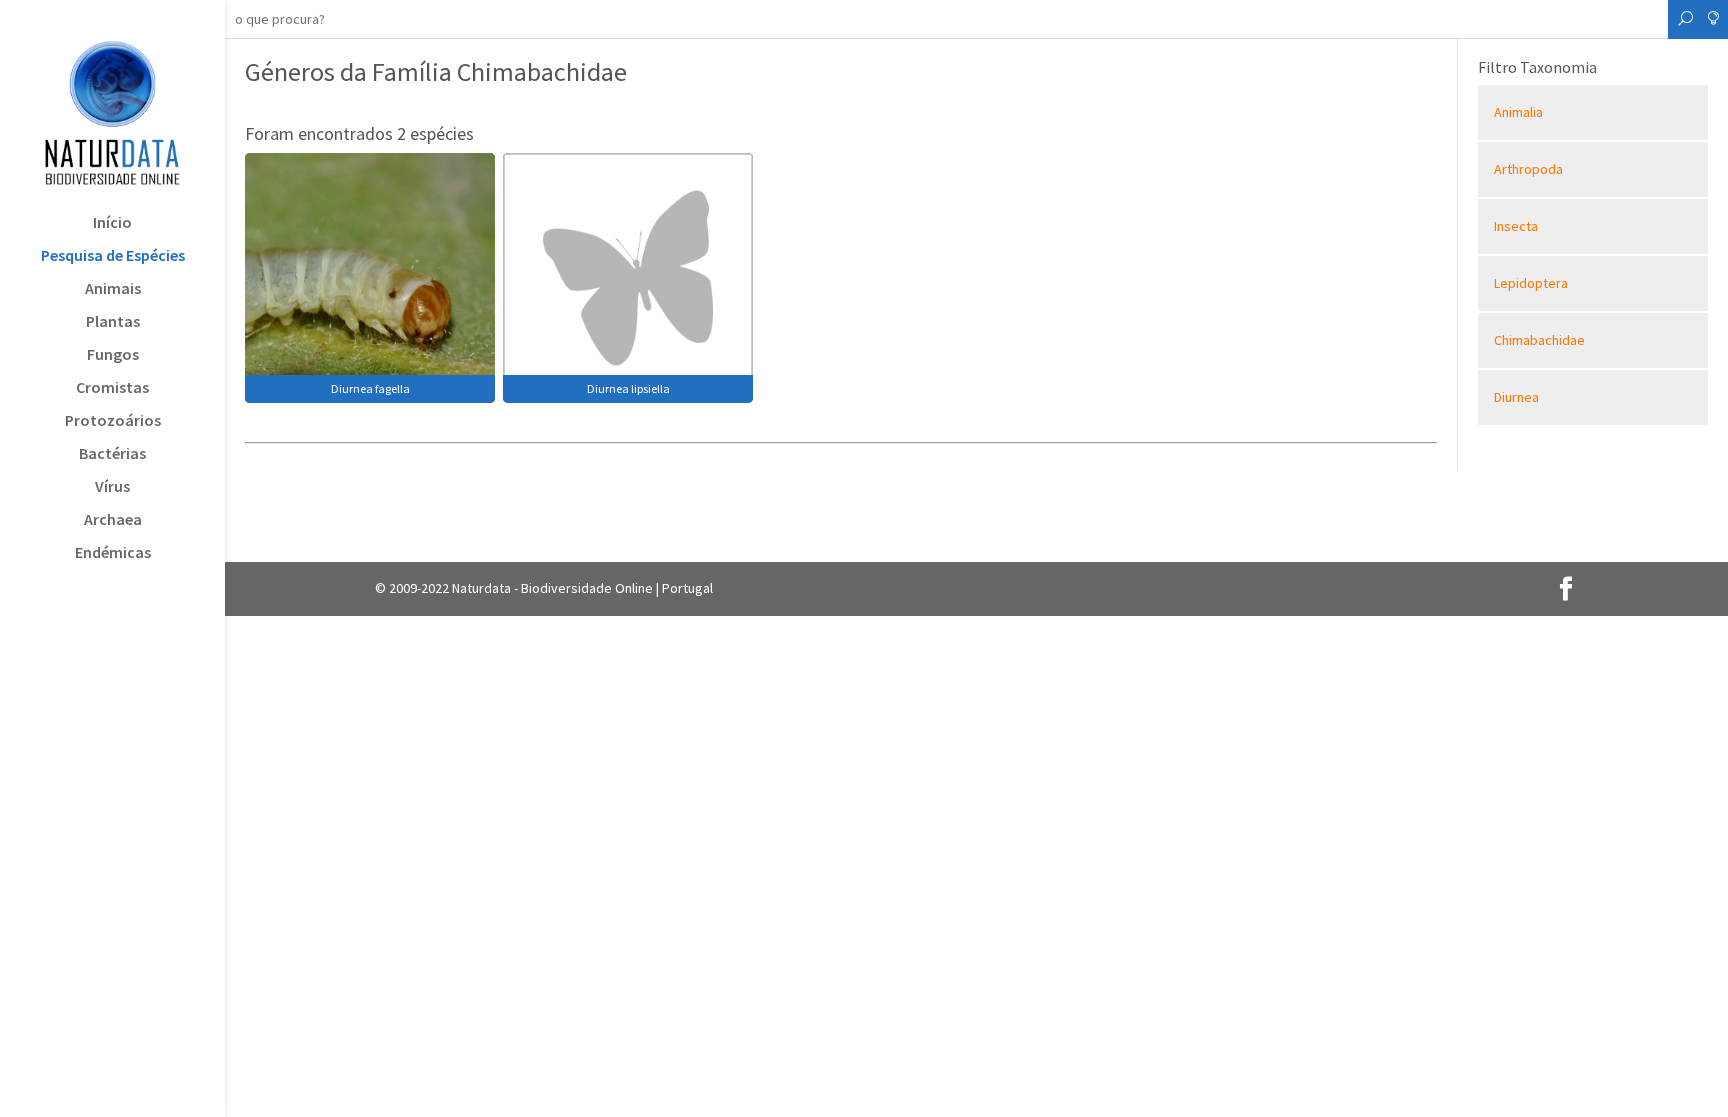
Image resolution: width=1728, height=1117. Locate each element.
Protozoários (113, 421)
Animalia (1518, 112)
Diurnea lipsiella (628, 388)
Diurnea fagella (370, 388)
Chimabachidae (1539, 340)
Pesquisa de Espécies (113, 256)
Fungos (113, 355)
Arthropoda (1528, 169)
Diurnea (1516, 397)
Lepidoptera (1531, 283)
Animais (113, 289)
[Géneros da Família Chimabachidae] (370, 276)
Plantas (113, 322)
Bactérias (112, 454)
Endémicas (113, 553)
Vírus (112, 487)
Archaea (113, 520)
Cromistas (112, 388)
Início (112, 223)
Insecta (1516, 226)
